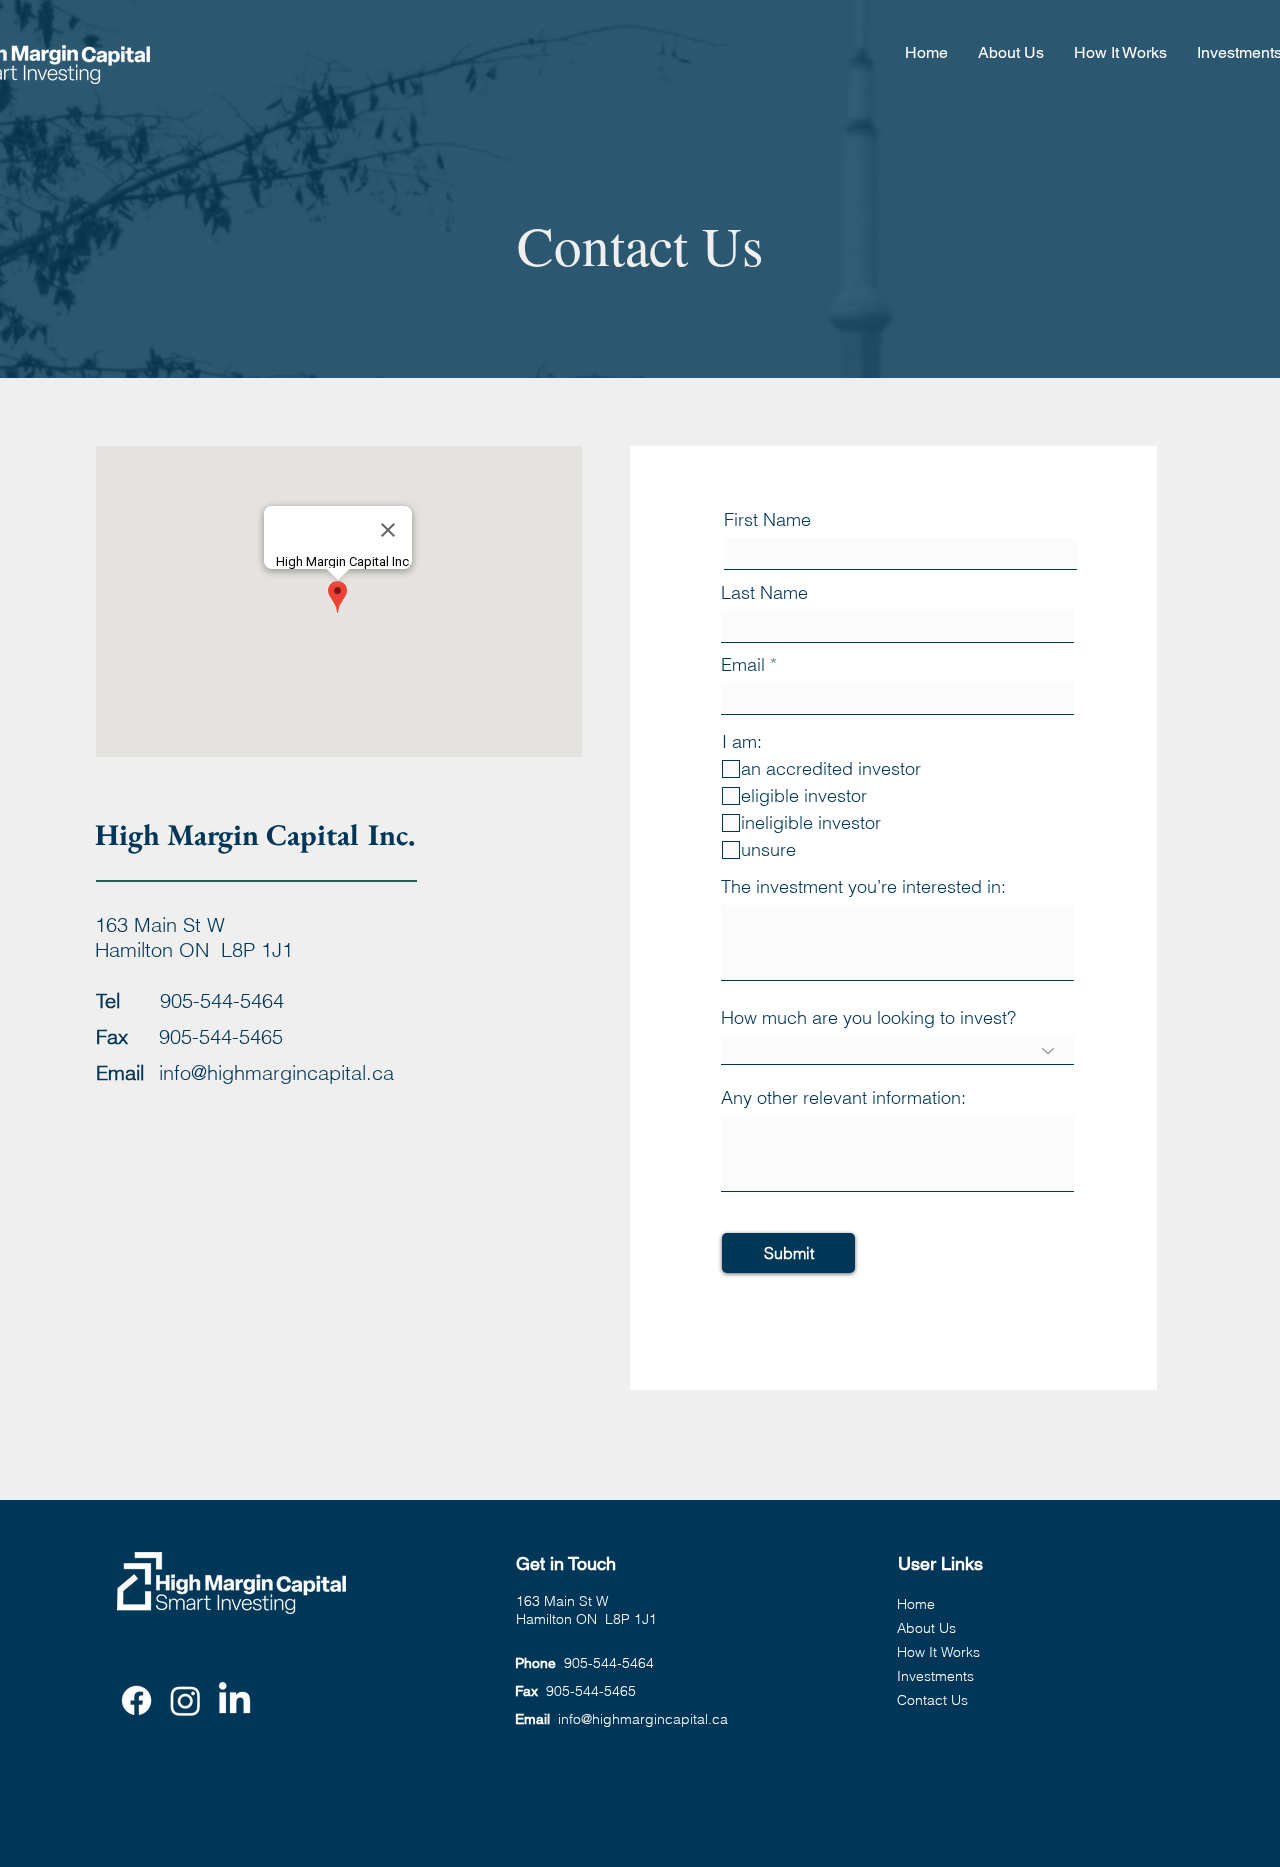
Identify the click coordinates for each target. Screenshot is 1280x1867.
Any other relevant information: (843, 1098)
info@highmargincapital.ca (276, 1072)
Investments (935, 1676)
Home (916, 1604)
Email (743, 665)
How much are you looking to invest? (868, 1018)
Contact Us (932, 1700)
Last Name (764, 593)
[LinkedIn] (234, 1700)
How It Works (938, 1652)
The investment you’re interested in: (863, 887)
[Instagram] (185, 1700)
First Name (767, 520)
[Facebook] (136, 1700)
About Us (926, 1628)
